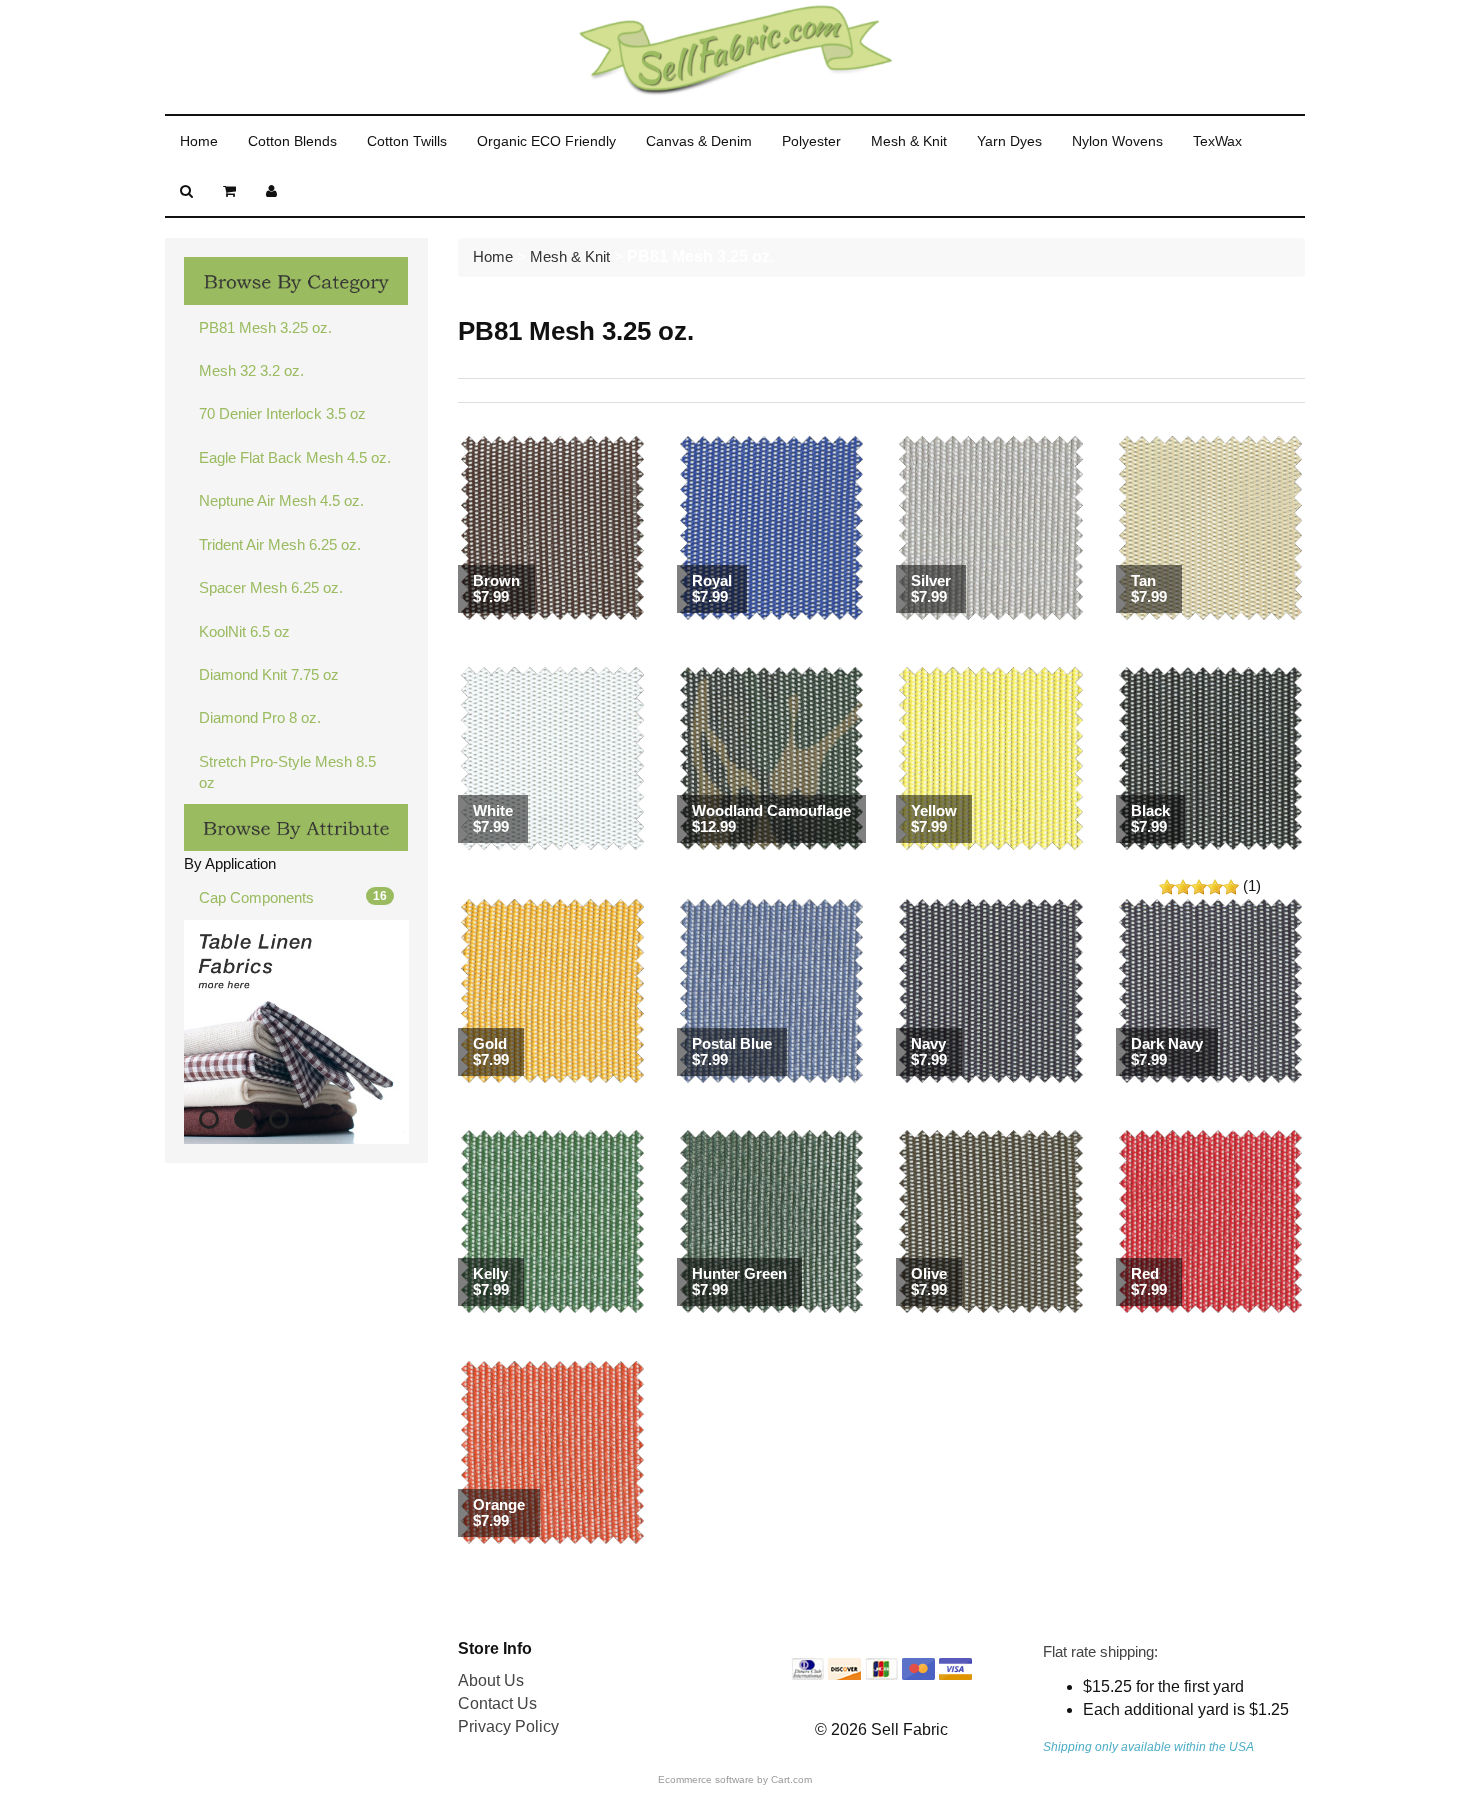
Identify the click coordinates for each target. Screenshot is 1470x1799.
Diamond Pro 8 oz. (260, 717)
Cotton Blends (292, 141)
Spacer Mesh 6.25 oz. (271, 587)
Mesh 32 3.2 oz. (251, 370)
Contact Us (497, 1703)
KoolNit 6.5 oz (244, 631)
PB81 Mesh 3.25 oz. (265, 327)
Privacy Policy (508, 1726)
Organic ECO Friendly (546, 141)
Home (199, 141)
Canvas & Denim (699, 141)
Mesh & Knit (909, 141)
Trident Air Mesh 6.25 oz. (280, 544)
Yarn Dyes (1009, 141)
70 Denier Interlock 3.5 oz (282, 413)
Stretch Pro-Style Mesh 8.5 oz (287, 772)
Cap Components (293, 897)
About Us (491, 1680)
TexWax (1217, 141)
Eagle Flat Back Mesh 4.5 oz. (295, 457)
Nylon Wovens (1117, 141)
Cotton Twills (407, 141)
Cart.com (791, 1779)
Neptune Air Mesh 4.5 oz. (281, 500)
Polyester (811, 141)
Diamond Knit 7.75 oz (269, 674)
